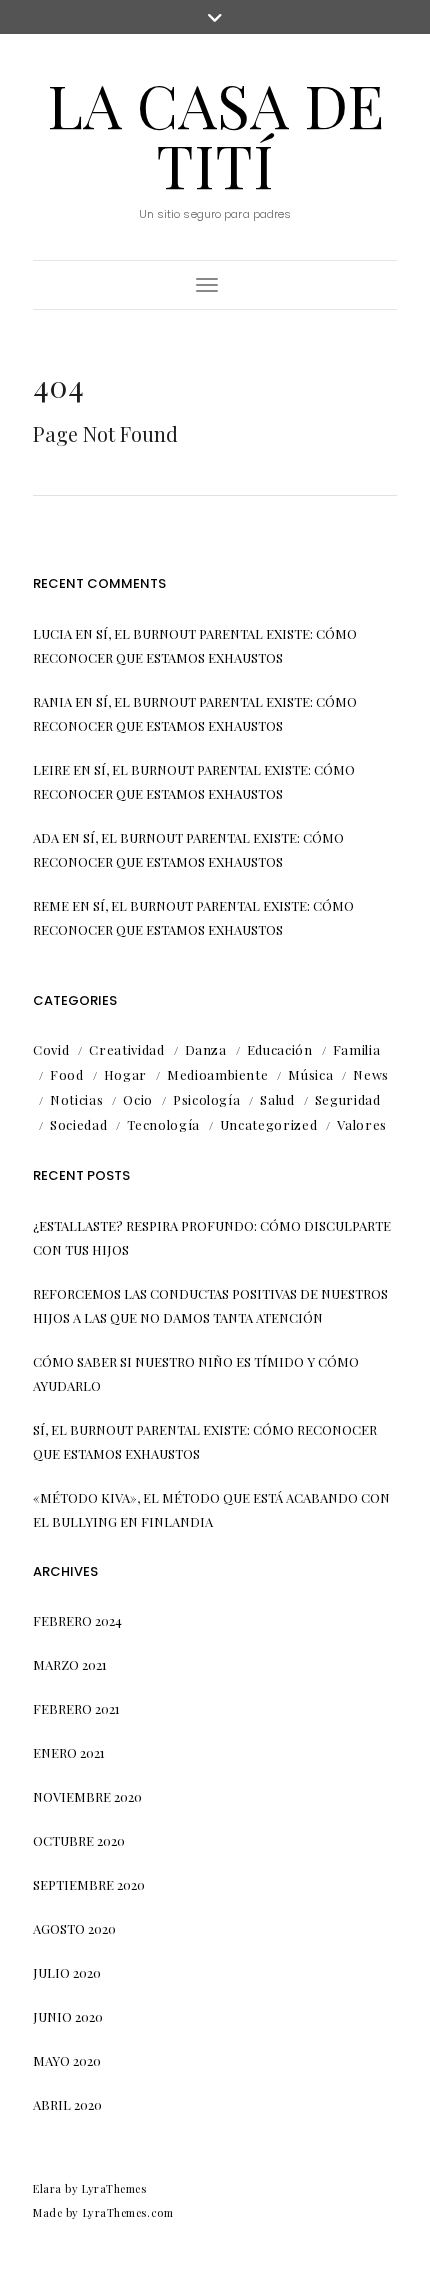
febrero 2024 (77, 1620)
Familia (357, 1049)
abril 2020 (67, 2104)
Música (310, 1074)
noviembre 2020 (87, 1796)
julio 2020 (67, 1972)
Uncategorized (268, 1124)
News (371, 1074)
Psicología (207, 1099)
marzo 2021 (70, 1664)
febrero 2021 (76, 1708)
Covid (51, 1049)
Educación (280, 1049)
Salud (277, 1099)
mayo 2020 (67, 2060)
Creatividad (126, 1049)
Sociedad (78, 1124)
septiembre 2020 (89, 1884)
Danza (206, 1049)
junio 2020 (68, 2016)
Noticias (76, 1099)
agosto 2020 (74, 1928)
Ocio (138, 1099)
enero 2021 (69, 1752)
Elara (47, 2188)
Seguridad (348, 1099)
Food (67, 1074)
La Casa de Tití (215, 134)
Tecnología (163, 1124)
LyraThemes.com (128, 2212)
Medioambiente (217, 1074)
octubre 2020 (79, 1840)
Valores (362, 1124)
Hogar (125, 1074)
